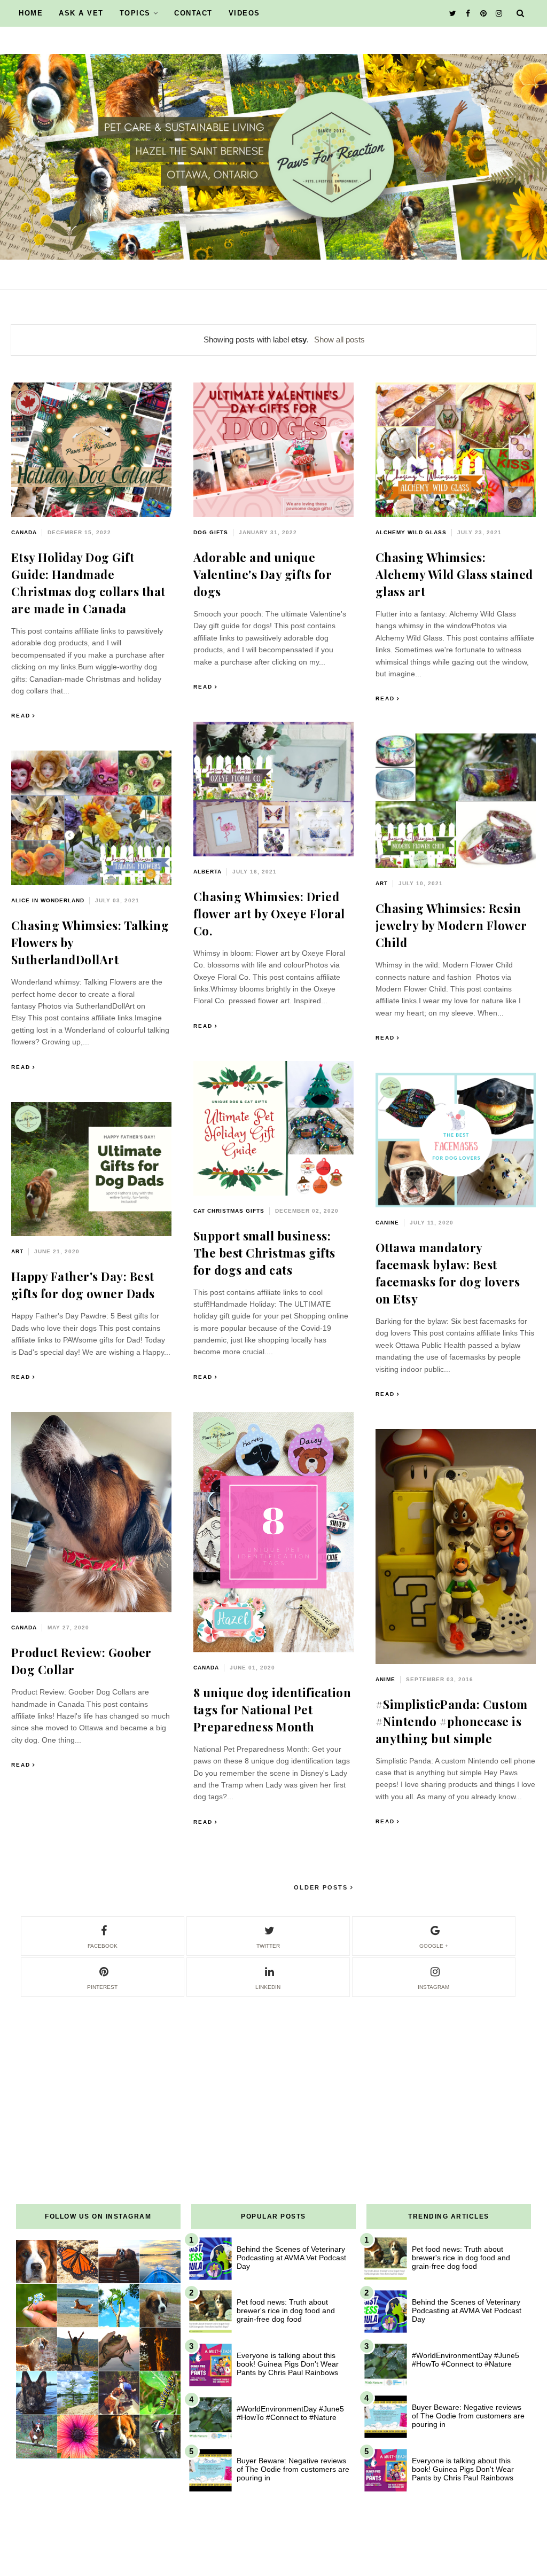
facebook (103, 1946)
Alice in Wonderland (48, 900)
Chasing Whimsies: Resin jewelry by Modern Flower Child (451, 925)
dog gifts (211, 532)
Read (21, 716)
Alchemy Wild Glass (411, 532)
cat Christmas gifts (229, 1211)
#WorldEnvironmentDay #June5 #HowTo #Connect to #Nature (290, 2413)
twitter (268, 1946)
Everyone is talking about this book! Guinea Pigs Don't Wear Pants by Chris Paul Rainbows (288, 2364)
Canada (24, 532)
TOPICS (135, 13)
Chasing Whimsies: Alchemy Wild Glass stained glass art (454, 574)
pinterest (102, 1987)
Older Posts (322, 1887)
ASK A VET (81, 13)
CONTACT (193, 13)
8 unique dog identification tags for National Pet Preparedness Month (272, 1709)
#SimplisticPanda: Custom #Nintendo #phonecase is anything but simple (452, 1721)
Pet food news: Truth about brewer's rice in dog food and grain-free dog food (286, 2310)
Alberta (208, 872)
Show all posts (339, 339)
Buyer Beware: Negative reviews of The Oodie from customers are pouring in (293, 2469)
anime (385, 1679)
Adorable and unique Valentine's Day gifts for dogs (263, 574)
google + (434, 1946)
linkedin (268, 1987)
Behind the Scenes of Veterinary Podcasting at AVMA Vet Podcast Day (291, 2258)
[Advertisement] (273, 2073)
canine (387, 1223)
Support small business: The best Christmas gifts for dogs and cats (264, 1253)
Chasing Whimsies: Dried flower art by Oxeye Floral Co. (269, 914)
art (382, 883)
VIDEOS (244, 13)
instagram (433, 1987)
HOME (31, 13)
